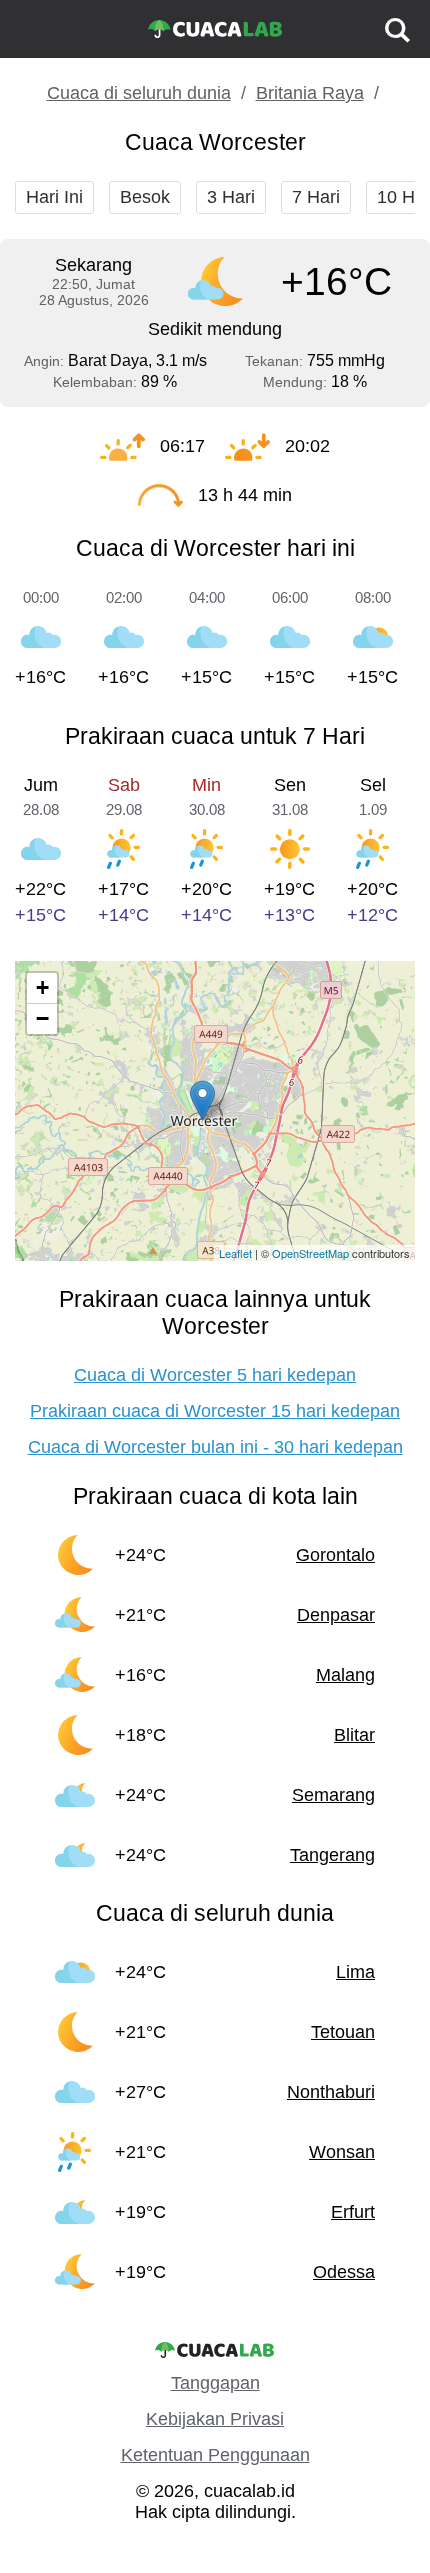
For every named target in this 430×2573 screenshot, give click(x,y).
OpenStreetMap (310, 1253)
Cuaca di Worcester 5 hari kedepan (215, 1375)
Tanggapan (215, 2383)
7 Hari (316, 197)
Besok (145, 197)
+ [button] (42, 987)
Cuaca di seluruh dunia (139, 93)
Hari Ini (54, 197)
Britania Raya (310, 93)
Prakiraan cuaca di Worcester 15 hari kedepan (215, 1411)
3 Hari (231, 197)
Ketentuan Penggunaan (215, 2455)
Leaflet (235, 1253)
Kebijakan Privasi (215, 2419)
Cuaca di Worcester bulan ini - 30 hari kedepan (215, 1447)
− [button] (42, 1018)
